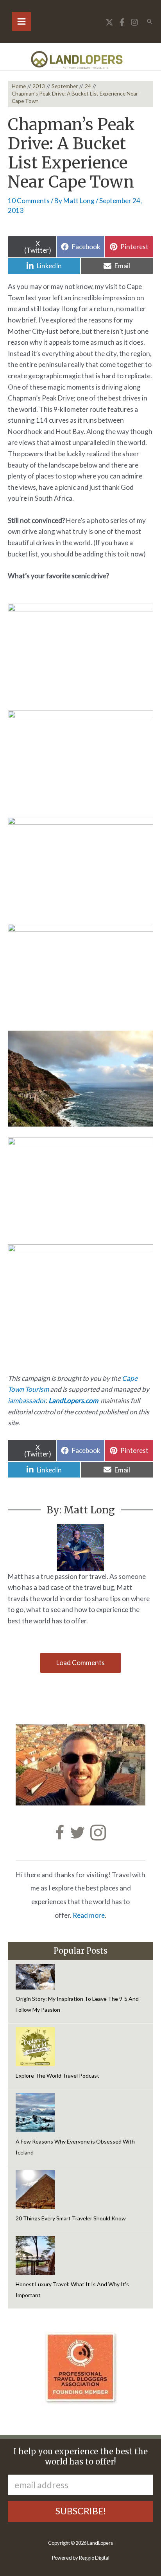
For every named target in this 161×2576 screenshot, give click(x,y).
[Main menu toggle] (21, 21)
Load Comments (80, 1663)
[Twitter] (109, 22)
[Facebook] (122, 22)
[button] (150, 21)
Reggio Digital (94, 2558)
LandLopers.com (73, 1401)
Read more (89, 1915)
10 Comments (29, 201)
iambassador (27, 1401)
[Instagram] (134, 22)
